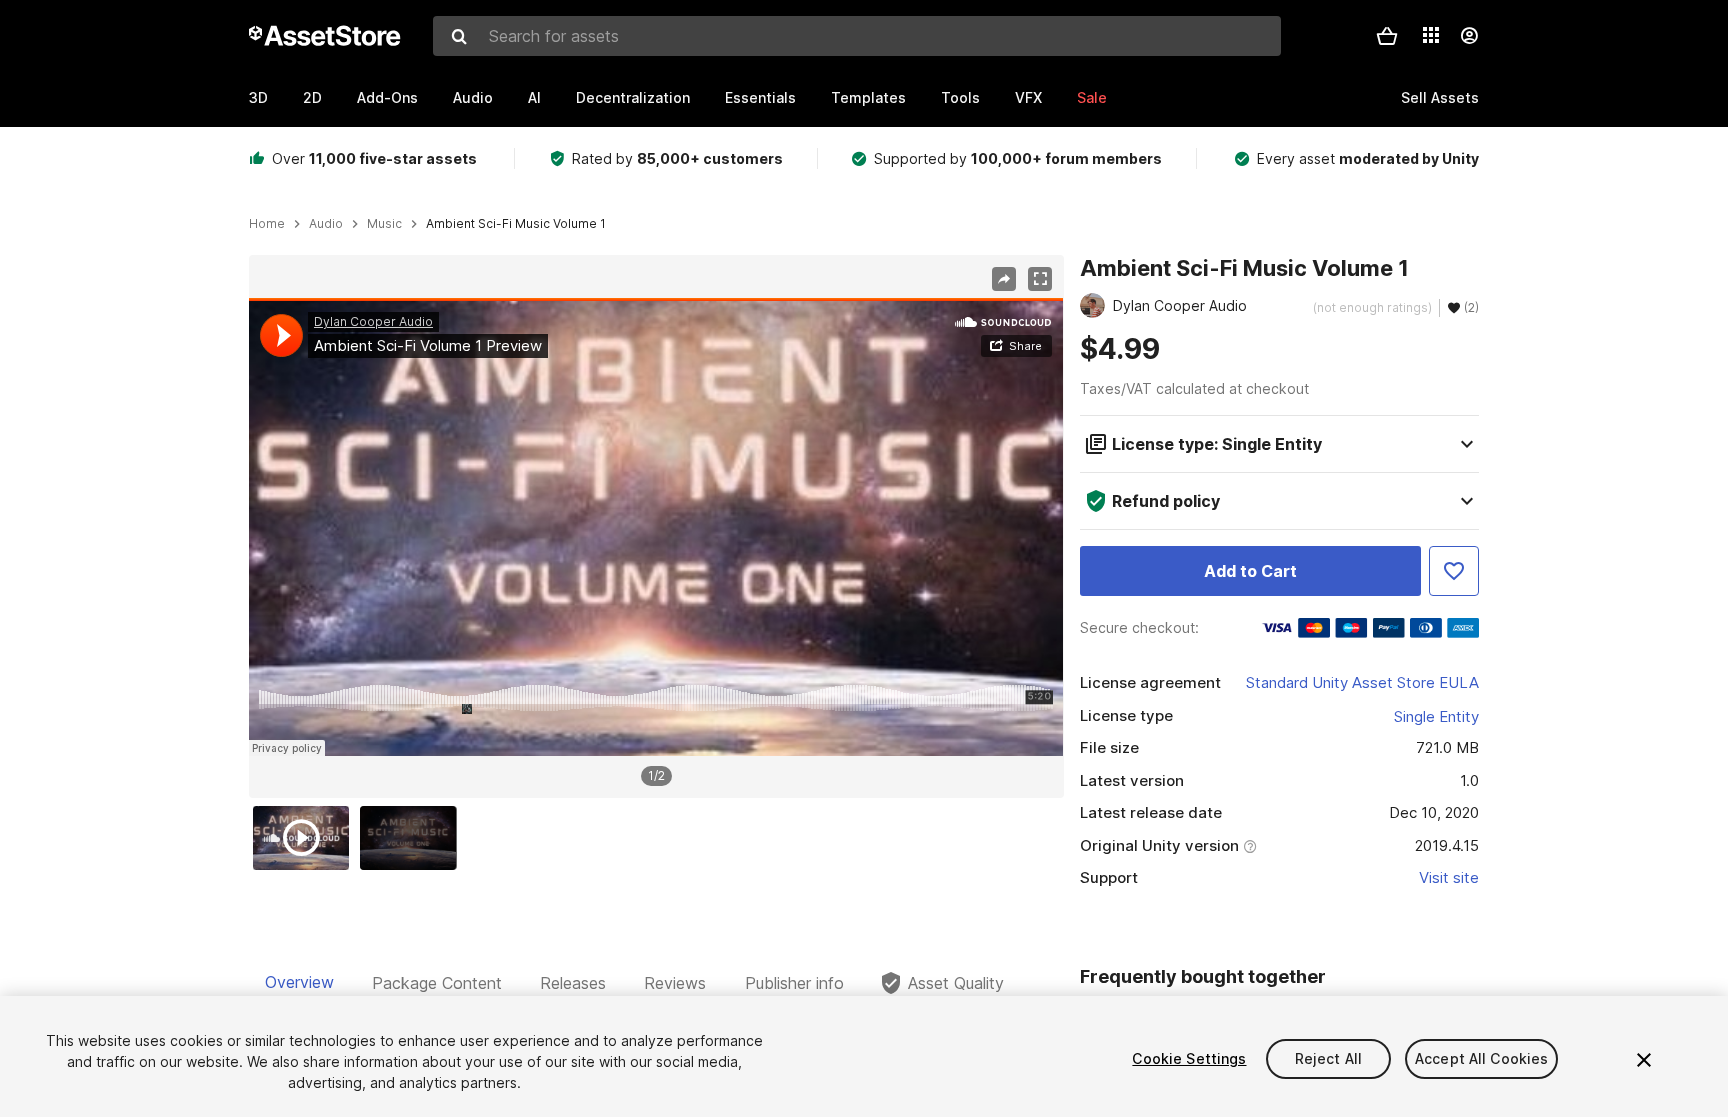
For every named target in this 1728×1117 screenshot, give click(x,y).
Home (267, 224)
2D (312, 97)
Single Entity (1436, 716)
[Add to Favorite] (1454, 571)
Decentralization (633, 97)
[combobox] (857, 36)
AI (534, 97)
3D (258, 97)
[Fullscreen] (1040, 279)
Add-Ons (387, 97)
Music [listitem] (384, 224)
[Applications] (1431, 35)
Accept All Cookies (1482, 1058)
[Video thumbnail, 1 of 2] (306, 838)
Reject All (1328, 1058)
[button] (1387, 36)
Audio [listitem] (326, 224)
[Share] (1004, 279)
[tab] (299, 983)
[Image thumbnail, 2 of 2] (413, 838)
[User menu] (1469, 36)
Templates (868, 97)
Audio (473, 97)
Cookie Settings (1189, 1058)
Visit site (1449, 877)
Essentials (760, 97)
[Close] (1644, 1060)
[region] (656, 527)
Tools (960, 97)
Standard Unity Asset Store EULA (1362, 682)
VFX (1028, 97)
